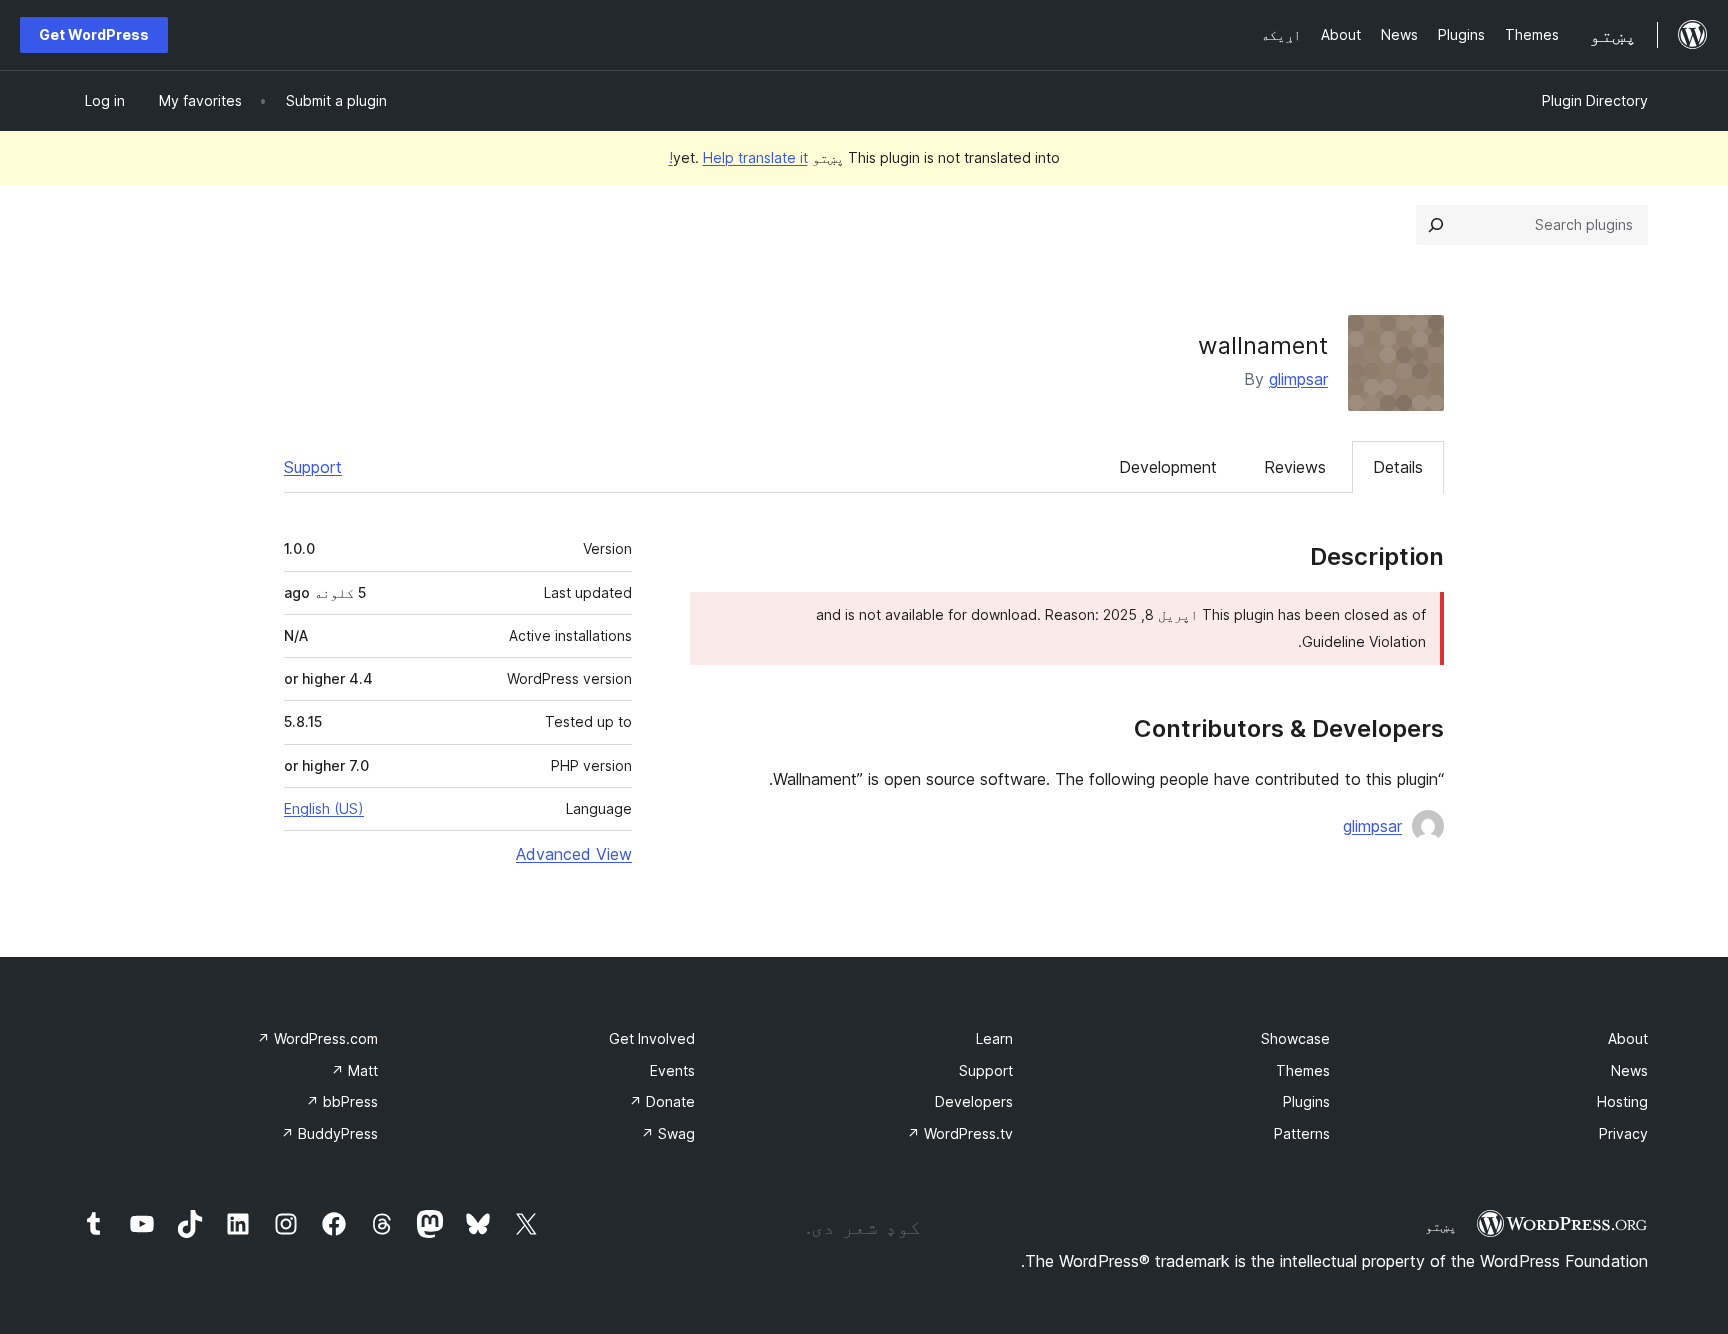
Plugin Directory (1595, 100)
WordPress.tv (960, 1133)
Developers (974, 1101)
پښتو (1441, 1226)
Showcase (1295, 1038)
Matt (354, 1070)
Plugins (1306, 1101)
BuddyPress (329, 1133)
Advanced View (574, 854)
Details (1398, 467)
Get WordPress (94, 34)
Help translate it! (738, 157)
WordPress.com (317, 1038)
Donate (662, 1101)
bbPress (342, 1101)
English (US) (324, 808)
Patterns (1302, 1133)
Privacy (1623, 1133)
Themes (1303, 1070)
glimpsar (1298, 379)
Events (672, 1070)
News (1629, 1070)
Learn (994, 1038)
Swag (668, 1133)
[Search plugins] (1436, 225)
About (1628, 1038)
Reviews (1295, 467)
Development (1168, 467)
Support (313, 467)
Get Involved (652, 1038)
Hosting (1622, 1101)
